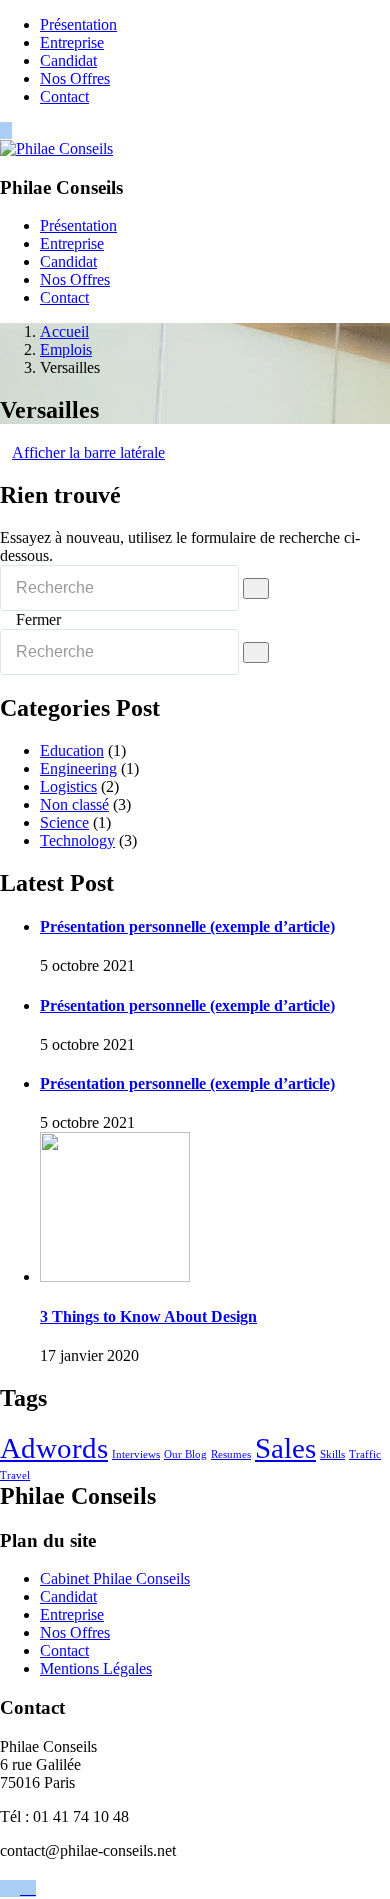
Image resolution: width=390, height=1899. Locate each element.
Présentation (78, 24)
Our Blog (185, 1454)
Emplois (66, 349)
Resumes (231, 1454)
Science (64, 822)
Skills (332, 1454)
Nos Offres (75, 78)
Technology (77, 840)
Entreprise (72, 42)
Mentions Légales (96, 1668)
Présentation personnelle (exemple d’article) (187, 926)
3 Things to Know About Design (148, 1316)
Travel (15, 1475)
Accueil (64, 331)
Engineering (78, 768)
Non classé (74, 804)
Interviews (136, 1454)
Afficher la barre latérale (88, 452)
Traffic (365, 1454)
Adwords (54, 1448)
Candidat (68, 60)
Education (72, 750)
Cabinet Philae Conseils (115, 1578)
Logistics (68, 786)
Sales (285, 1448)
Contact (64, 96)
